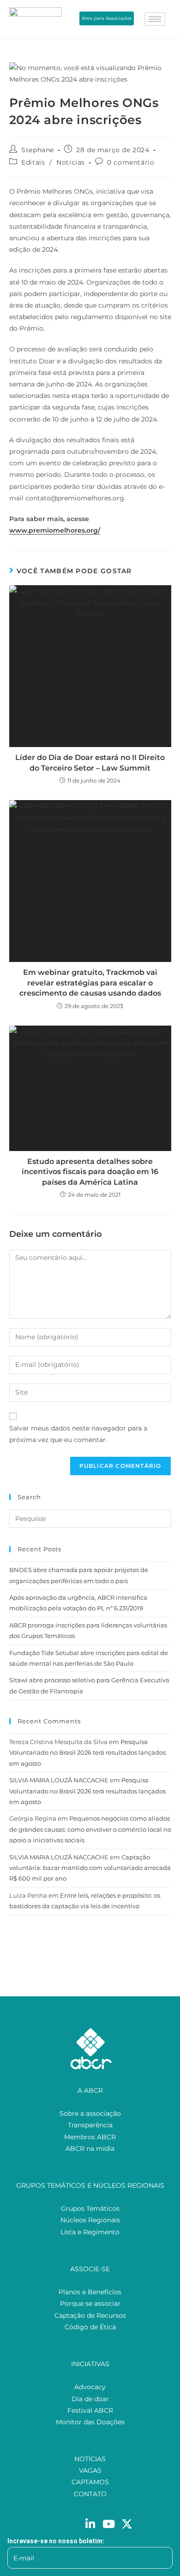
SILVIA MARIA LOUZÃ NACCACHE (59, 1780)
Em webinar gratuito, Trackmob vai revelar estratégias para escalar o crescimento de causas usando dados (90, 983)
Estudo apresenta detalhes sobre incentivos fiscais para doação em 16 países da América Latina (90, 1172)
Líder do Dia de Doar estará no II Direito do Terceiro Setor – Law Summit (90, 763)
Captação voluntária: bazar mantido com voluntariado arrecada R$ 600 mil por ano (90, 1868)
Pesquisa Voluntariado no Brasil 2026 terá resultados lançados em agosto (87, 1753)
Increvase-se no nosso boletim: (56, 2541)
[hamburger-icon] (155, 19)
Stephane (38, 150)
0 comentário (131, 162)
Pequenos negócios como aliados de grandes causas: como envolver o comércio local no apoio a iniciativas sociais (90, 1829)
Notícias (71, 162)
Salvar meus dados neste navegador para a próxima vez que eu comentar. (78, 1434)
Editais (33, 162)
